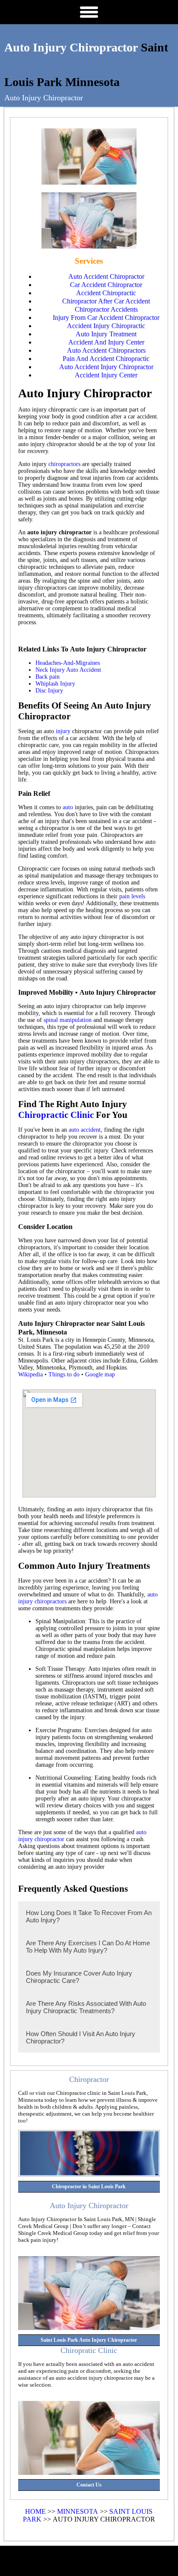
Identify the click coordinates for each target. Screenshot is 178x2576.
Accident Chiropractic (106, 293)
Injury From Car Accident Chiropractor (106, 318)
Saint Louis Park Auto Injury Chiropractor (89, 2340)
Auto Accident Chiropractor (106, 276)
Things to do (64, 1374)
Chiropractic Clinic (56, 1115)
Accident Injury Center (106, 375)
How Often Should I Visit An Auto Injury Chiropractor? (81, 2037)
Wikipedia (30, 1374)
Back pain (48, 677)
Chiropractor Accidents (106, 309)
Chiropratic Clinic (89, 2350)
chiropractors (64, 464)
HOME (35, 2511)
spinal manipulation (68, 1020)
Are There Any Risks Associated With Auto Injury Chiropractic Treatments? (86, 2007)
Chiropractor (89, 2079)
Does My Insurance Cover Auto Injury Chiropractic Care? (79, 1977)
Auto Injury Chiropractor (71, 47)
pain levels (132, 896)
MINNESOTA (78, 2511)
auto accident (85, 1130)
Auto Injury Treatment (106, 334)
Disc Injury (49, 691)
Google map (100, 1374)
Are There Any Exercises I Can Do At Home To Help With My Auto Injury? (88, 1947)
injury (63, 731)
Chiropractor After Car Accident (106, 301)
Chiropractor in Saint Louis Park (89, 2187)
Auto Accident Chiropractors (106, 350)
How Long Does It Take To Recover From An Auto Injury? (89, 1916)
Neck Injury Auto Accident (68, 670)
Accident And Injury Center (106, 342)
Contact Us (89, 2485)
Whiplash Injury (55, 684)
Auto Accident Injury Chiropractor (106, 367)
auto (68, 807)
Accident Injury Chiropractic (106, 326)
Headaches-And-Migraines (68, 663)
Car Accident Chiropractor (106, 285)
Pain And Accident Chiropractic (106, 359)
